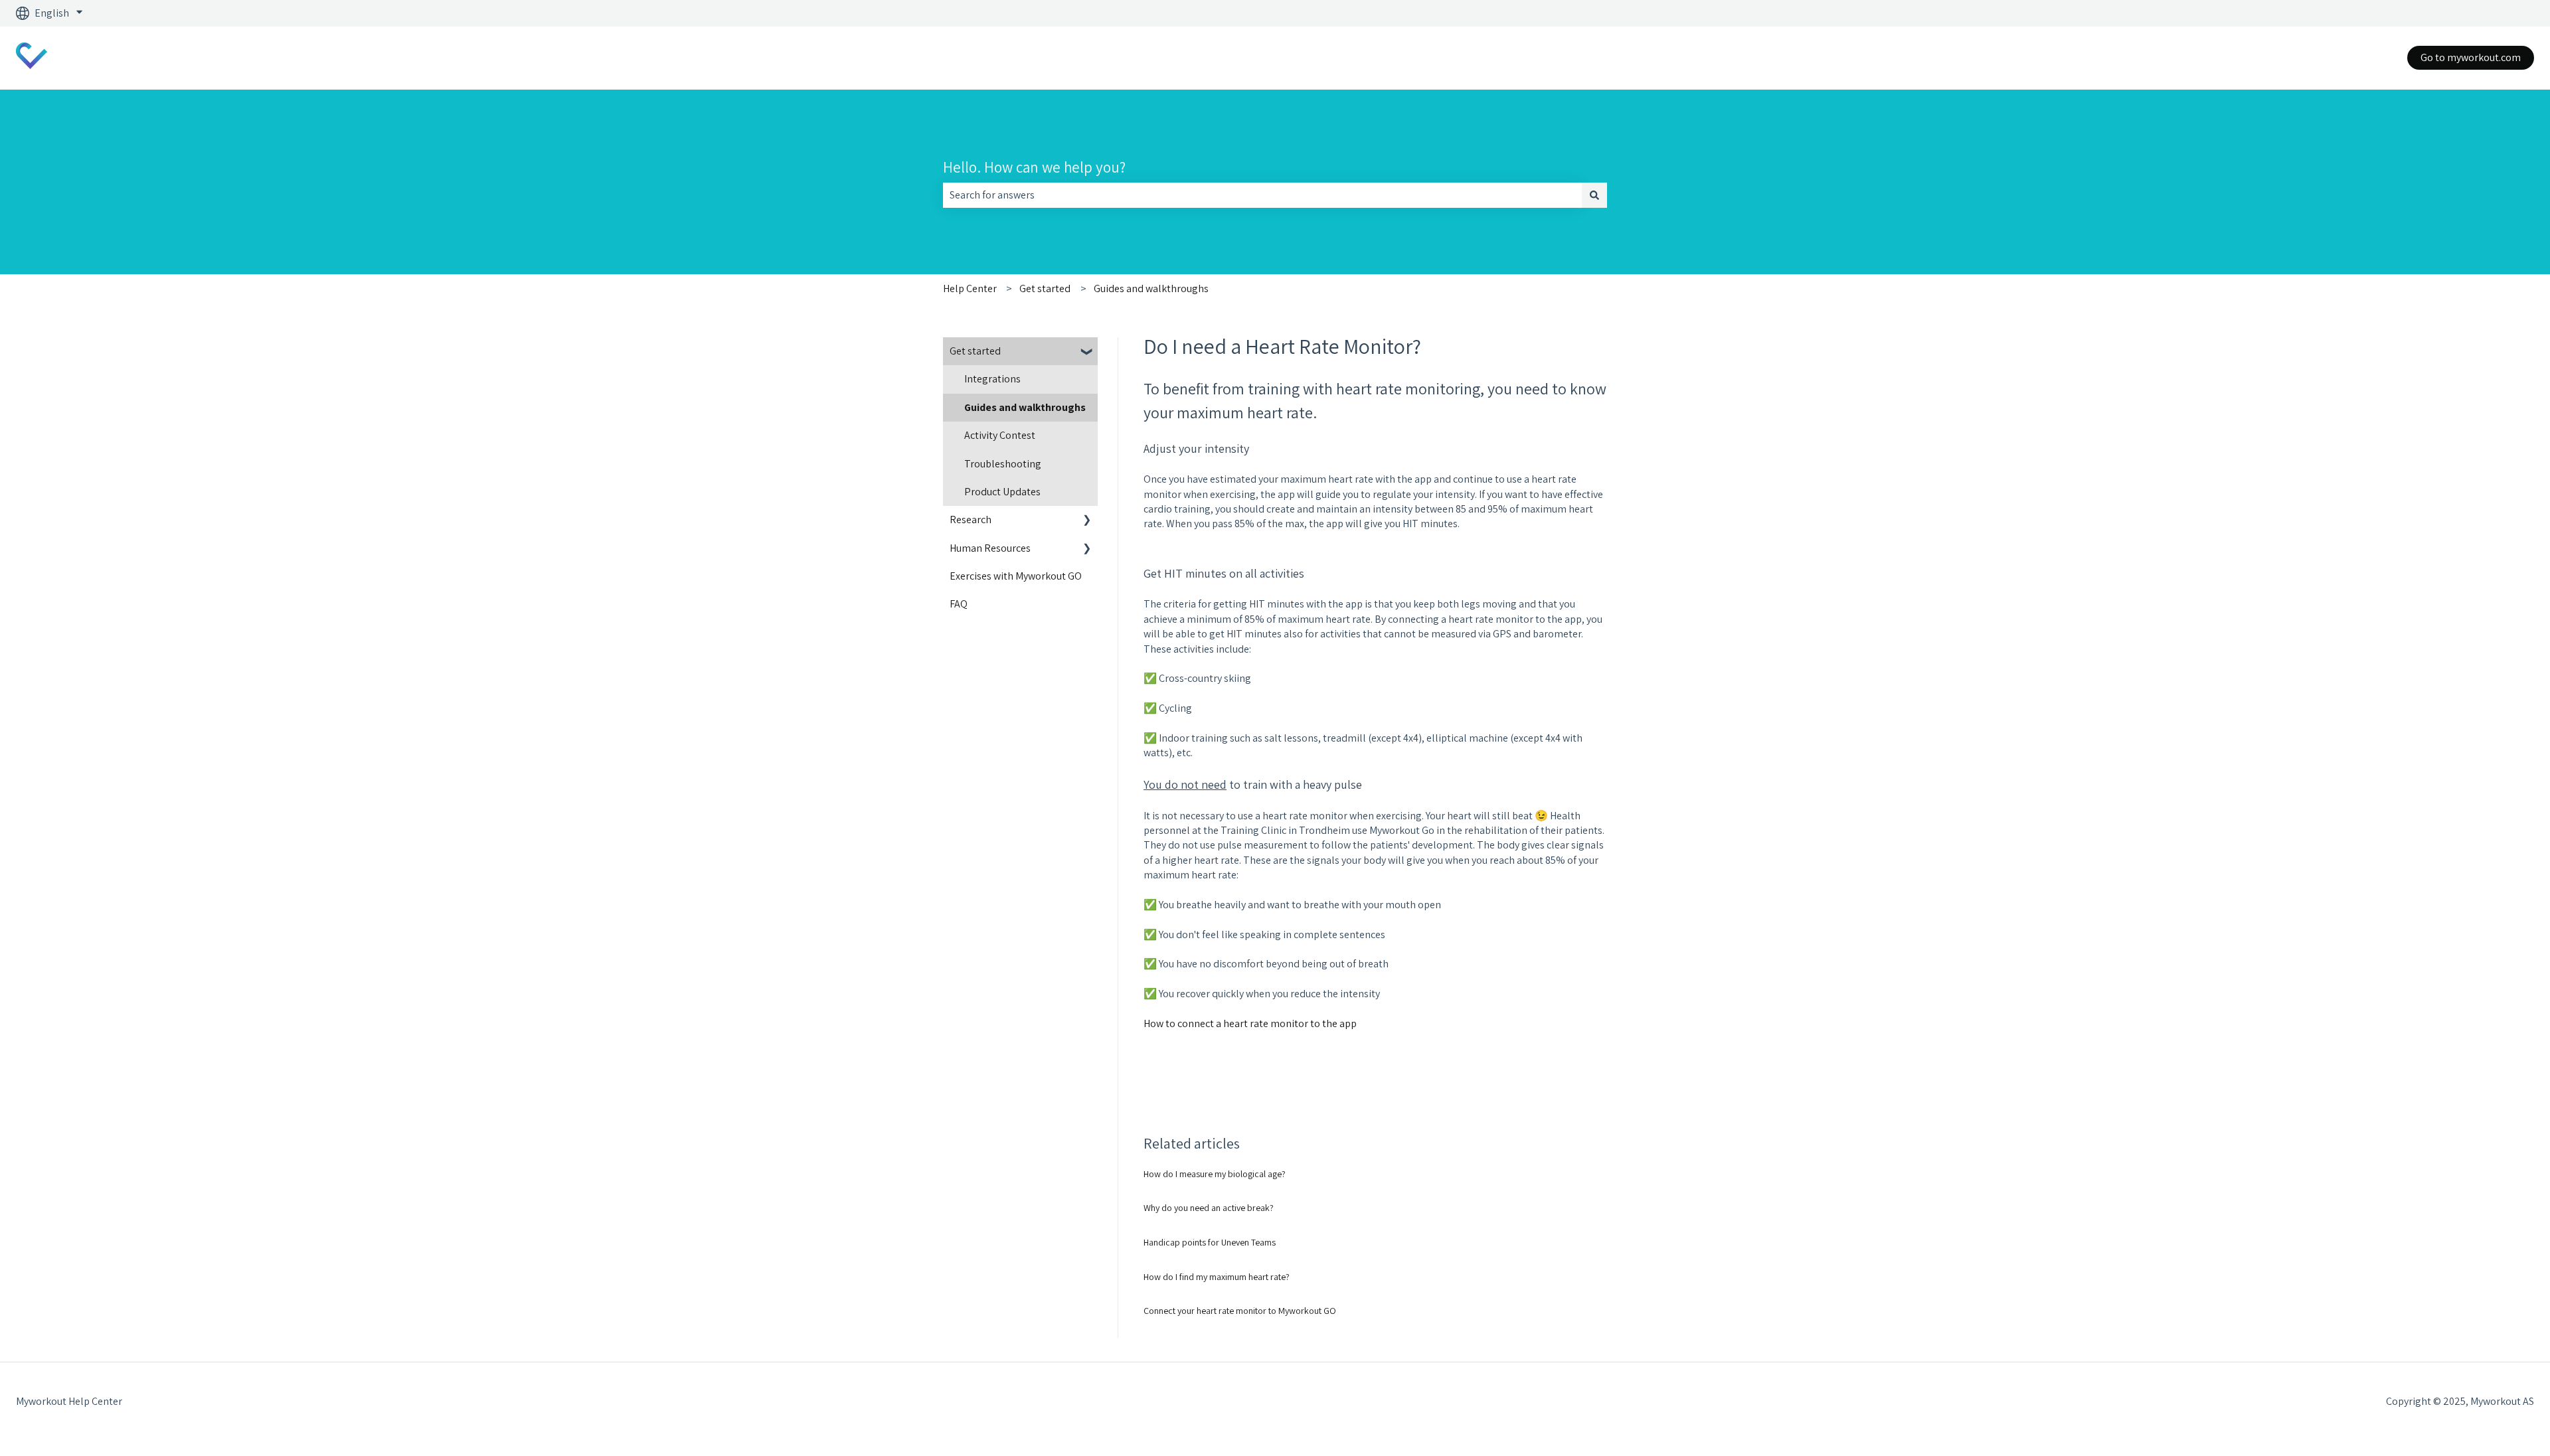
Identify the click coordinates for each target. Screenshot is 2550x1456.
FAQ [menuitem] (959, 604)
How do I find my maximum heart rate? (1217, 1277)
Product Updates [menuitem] (1002, 492)
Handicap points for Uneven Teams (1210, 1242)
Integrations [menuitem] (992, 379)
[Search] (1594, 195)
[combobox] (1262, 195)
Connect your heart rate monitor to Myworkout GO (1240, 1311)
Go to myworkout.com (2471, 57)
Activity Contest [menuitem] (1000, 435)
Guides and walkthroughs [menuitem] (1025, 407)
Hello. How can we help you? (1034, 167)
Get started (1045, 288)
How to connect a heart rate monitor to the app (1250, 1023)
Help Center (970, 288)
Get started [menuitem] (975, 351)
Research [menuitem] (971, 520)
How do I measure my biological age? (1215, 1174)
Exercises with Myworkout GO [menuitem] (1016, 576)
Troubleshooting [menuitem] (1003, 464)
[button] (1087, 352)
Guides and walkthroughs (1151, 288)
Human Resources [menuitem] (990, 548)
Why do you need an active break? (1209, 1208)
